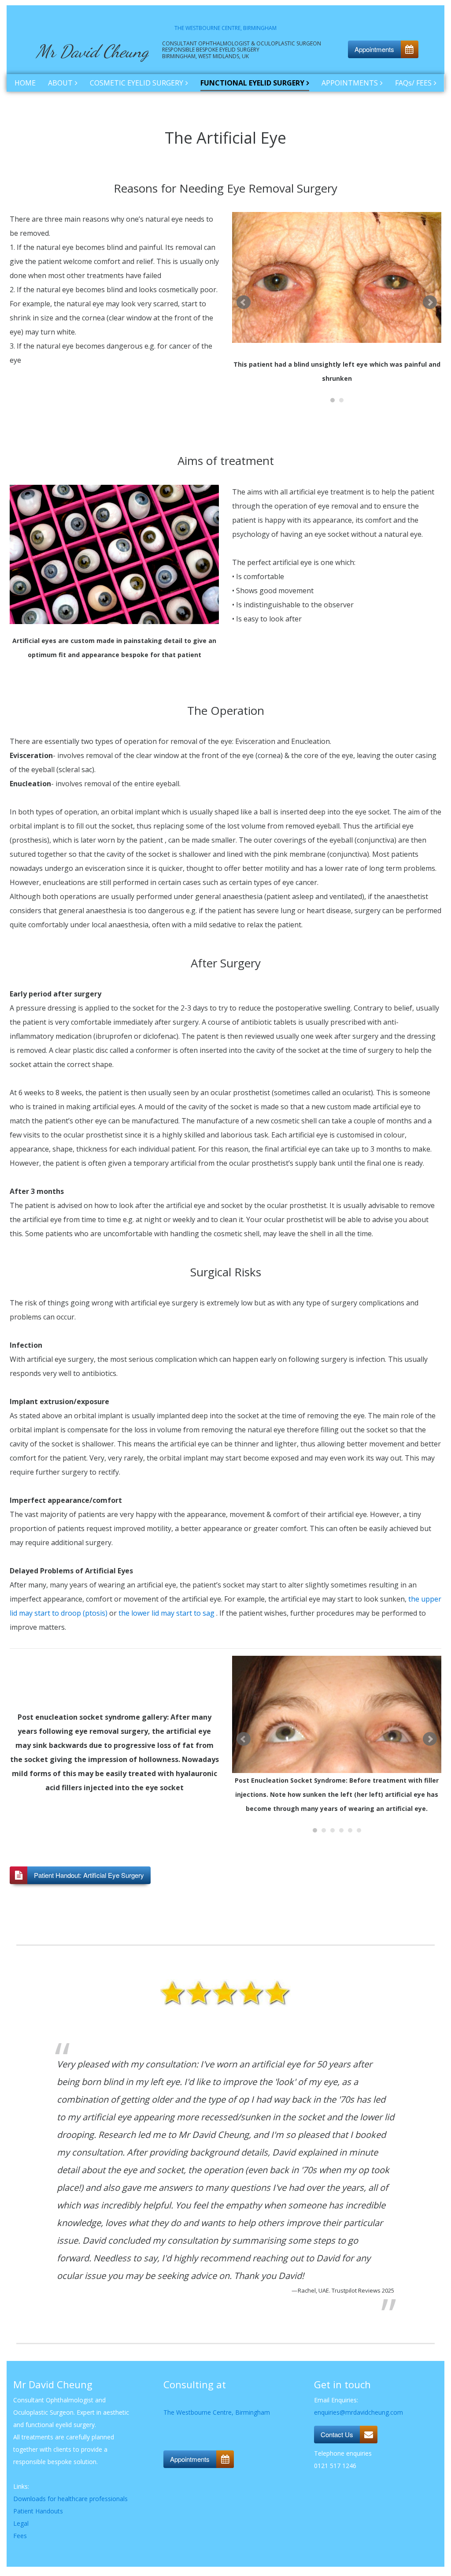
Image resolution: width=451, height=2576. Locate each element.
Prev (244, 302)
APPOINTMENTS (350, 83)
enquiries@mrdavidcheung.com (359, 2412)
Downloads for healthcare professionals (70, 2499)
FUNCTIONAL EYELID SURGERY (252, 83)
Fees (20, 2536)
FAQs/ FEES (413, 83)
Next (430, 302)
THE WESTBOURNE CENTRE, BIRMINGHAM (225, 28)
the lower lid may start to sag (166, 1613)
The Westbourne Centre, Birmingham (217, 2412)
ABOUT (60, 83)
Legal (21, 2523)
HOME (25, 83)
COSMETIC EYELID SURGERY (137, 83)
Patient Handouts (38, 2511)
